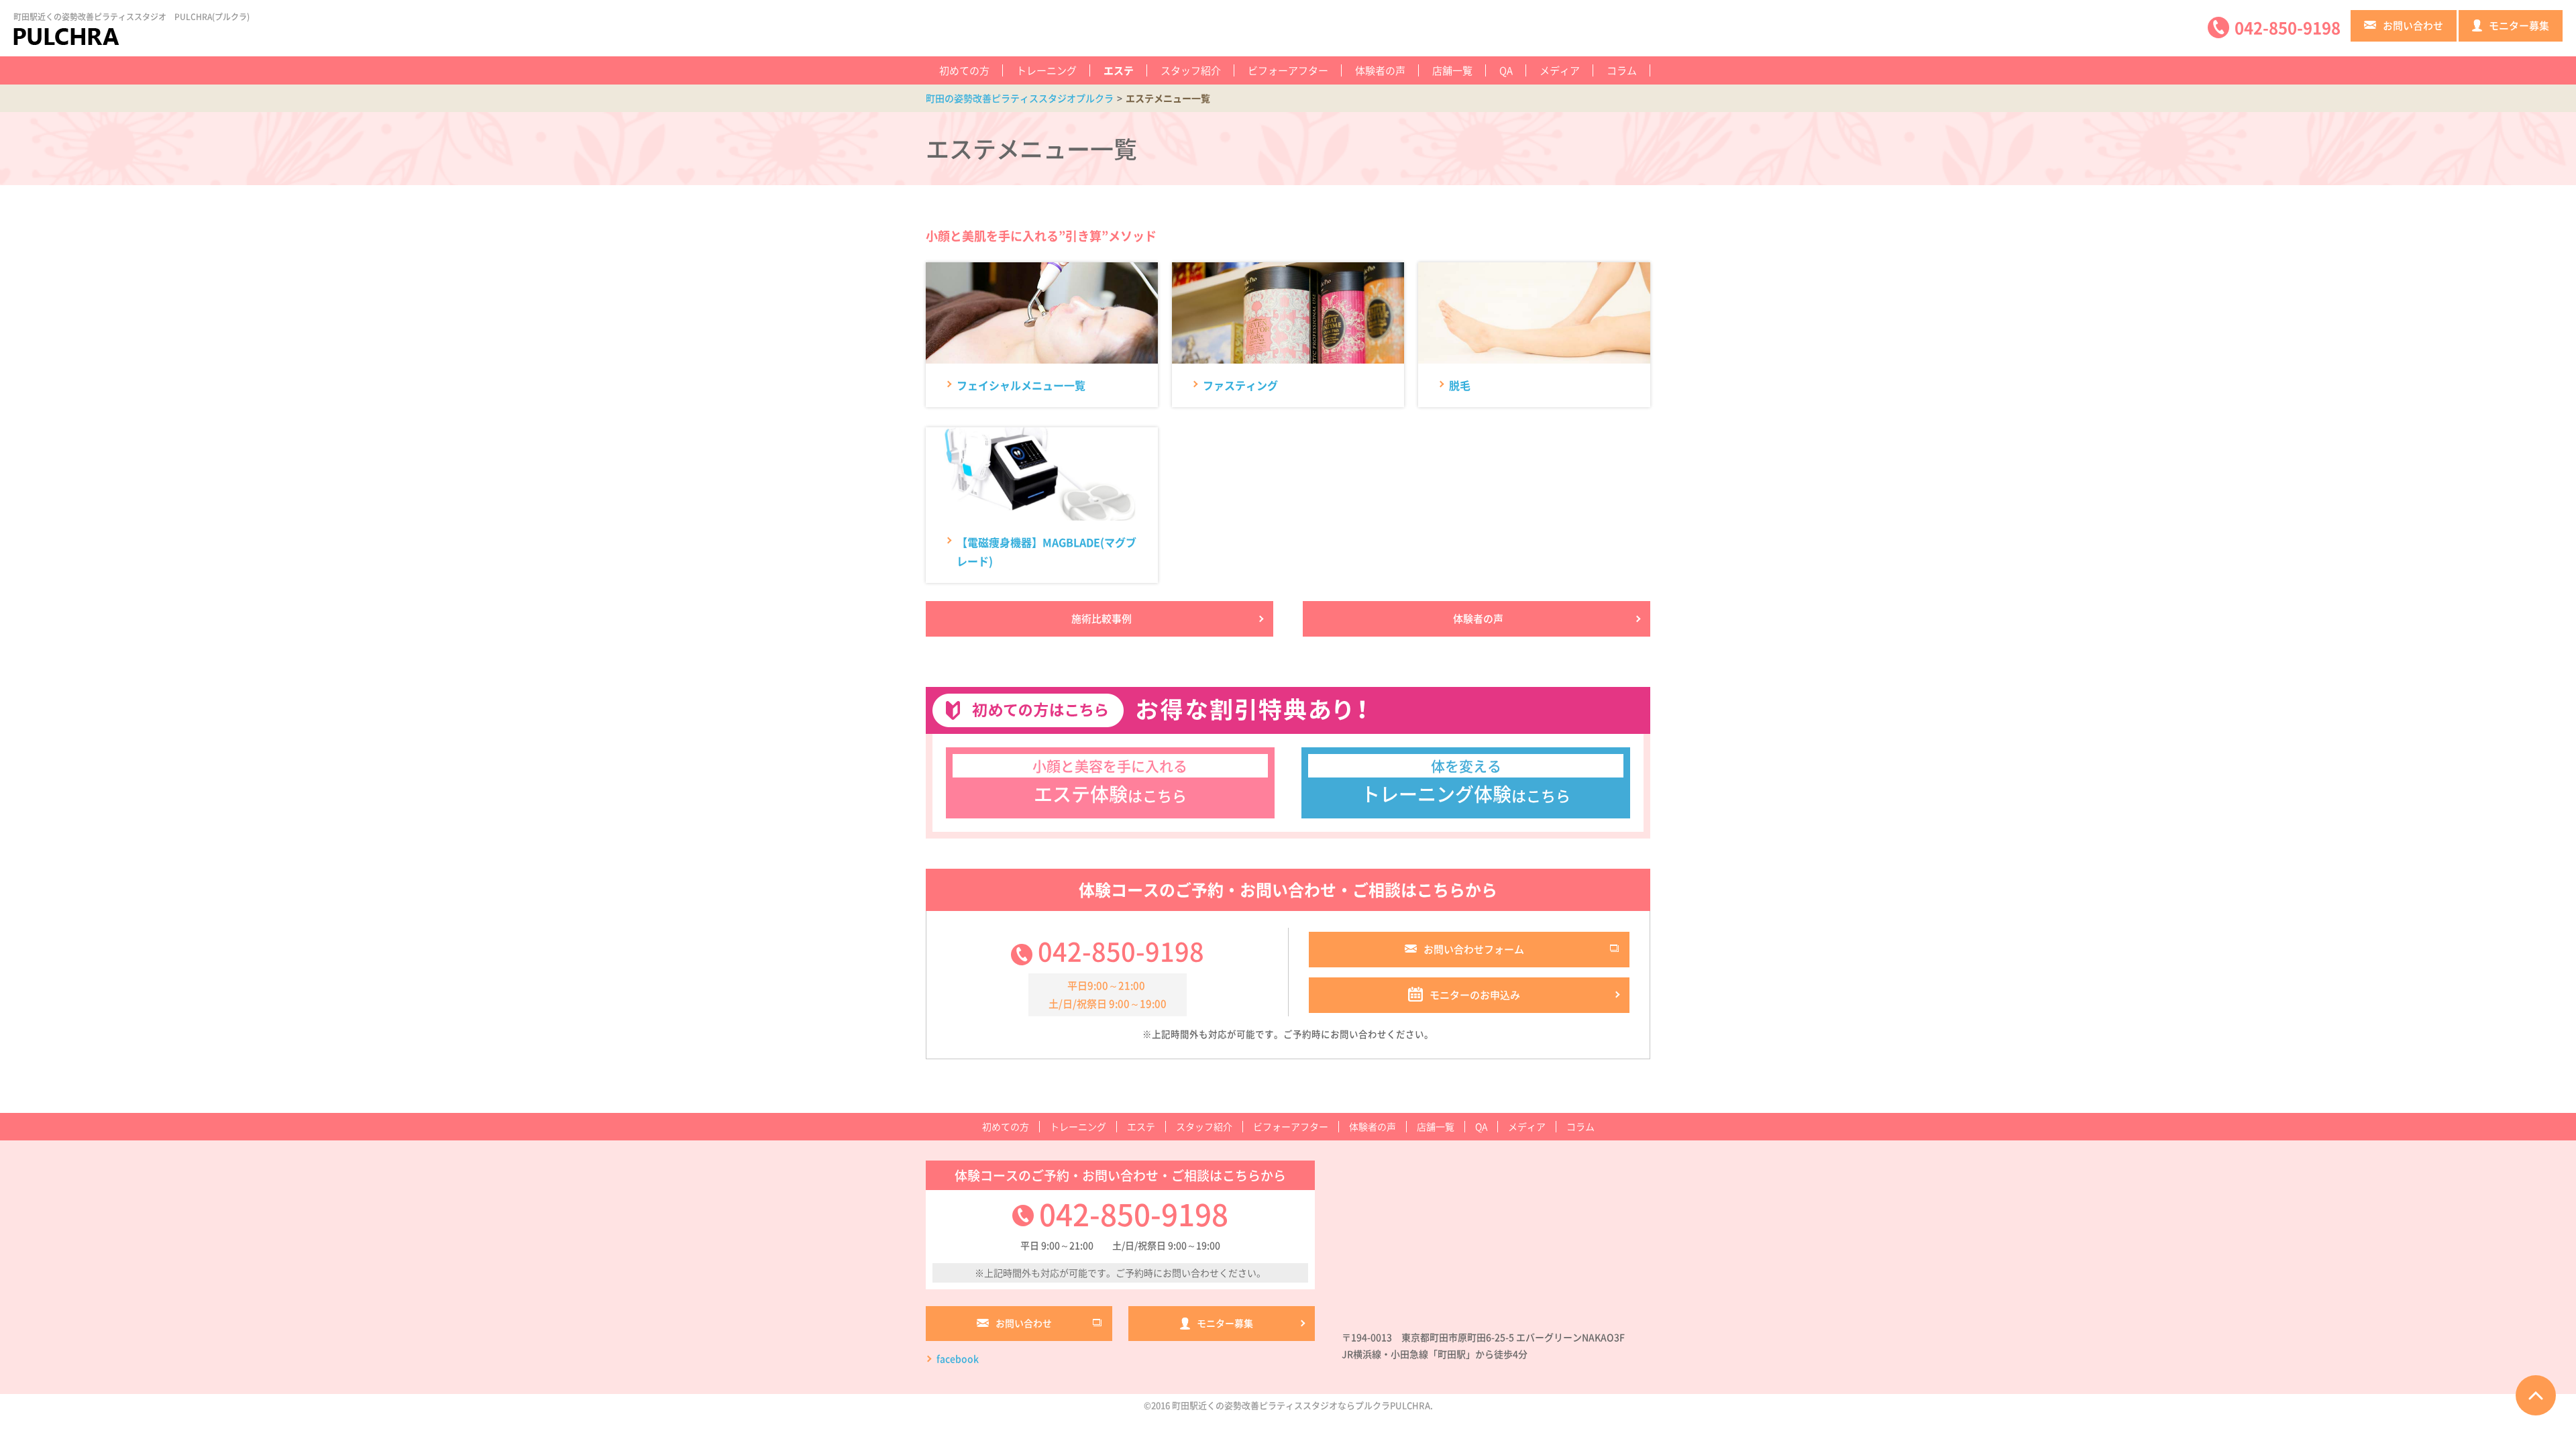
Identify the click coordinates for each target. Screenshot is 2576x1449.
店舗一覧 (1452, 70)
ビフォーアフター (1288, 70)
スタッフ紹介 (1191, 70)
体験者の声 (1380, 70)
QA (1506, 70)
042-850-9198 (1121, 951)
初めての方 (964, 70)
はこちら (1110, 782)
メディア (1560, 70)
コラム (1622, 70)
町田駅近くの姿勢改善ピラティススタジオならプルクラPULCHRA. (1302, 1405)
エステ (1119, 70)
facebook (958, 1358)
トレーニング (1046, 70)
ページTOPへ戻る (2536, 1395)
